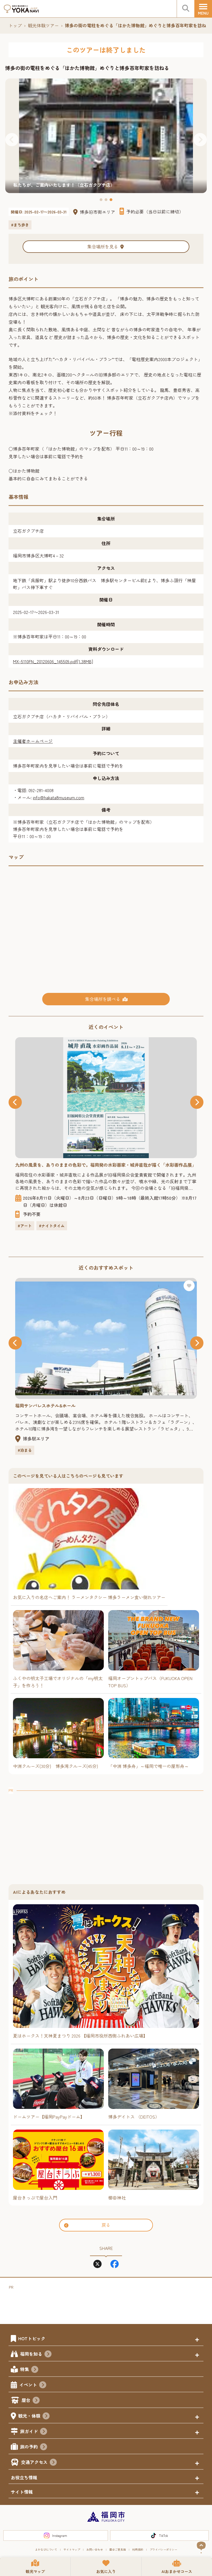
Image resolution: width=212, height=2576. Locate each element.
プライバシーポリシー (163, 2549)
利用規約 (138, 2549)
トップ (15, 25)
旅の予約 (29, 2447)
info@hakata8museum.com (59, 797)
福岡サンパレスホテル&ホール (45, 1405)
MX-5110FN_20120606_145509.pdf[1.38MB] (53, 661)
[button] (12, 140)
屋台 (26, 2400)
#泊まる (25, 1450)
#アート (25, 1226)
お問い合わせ (95, 2549)
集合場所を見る (103, 247)
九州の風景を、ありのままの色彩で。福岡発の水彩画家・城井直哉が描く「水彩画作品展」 (106, 1165)
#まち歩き (20, 225)
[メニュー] (203, 9)
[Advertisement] (106, 1832)
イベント (28, 2385)
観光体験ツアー (43, 25)
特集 (25, 2369)
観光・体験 (29, 2416)
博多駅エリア (36, 1439)
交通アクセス (34, 2462)
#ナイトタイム (52, 1226)
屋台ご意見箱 (118, 2549)
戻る (106, 2225)
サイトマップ (72, 2549)
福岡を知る (31, 2354)
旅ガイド (29, 2431)
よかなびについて (46, 2549)
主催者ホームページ (33, 741)
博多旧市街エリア (97, 212)
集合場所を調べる (103, 999)
